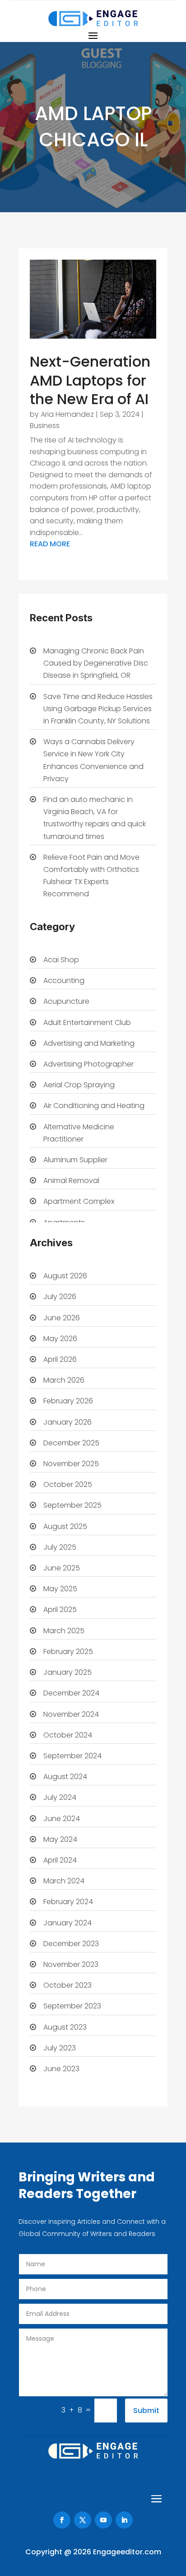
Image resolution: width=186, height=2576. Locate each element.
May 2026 (60, 1339)
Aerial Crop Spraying (79, 1085)
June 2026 (62, 1318)
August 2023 (65, 2027)
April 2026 (60, 1359)
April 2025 (60, 1609)
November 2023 (71, 1964)
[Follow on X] (83, 2520)
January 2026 (67, 1422)
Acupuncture (66, 1001)
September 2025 (72, 1505)
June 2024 (62, 1819)
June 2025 (62, 1568)
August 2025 (65, 1526)
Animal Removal (71, 1181)
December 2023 (71, 1944)
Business (45, 426)
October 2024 (68, 1735)
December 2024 (71, 1693)
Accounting (64, 981)
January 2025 (67, 1672)
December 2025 (71, 1443)
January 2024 (67, 1923)
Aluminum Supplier (75, 1160)
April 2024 (60, 1860)
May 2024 (60, 1839)
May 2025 (60, 1589)
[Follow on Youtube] (103, 2520)
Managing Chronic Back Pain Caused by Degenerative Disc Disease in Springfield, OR (96, 663)
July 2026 (60, 1297)
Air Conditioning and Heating (94, 1106)
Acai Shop (61, 960)
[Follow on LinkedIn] (124, 2520)
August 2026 (65, 1276)
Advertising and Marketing (89, 1043)
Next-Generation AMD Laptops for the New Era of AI (90, 380)
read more (50, 544)
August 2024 (65, 1777)
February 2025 (68, 1651)
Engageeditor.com (127, 2552)
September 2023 (72, 2006)
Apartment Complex (79, 1201)
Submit (146, 2411)
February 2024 (68, 1902)
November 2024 (71, 1714)
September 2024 (72, 1756)
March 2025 (64, 1631)
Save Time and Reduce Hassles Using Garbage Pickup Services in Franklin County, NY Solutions (98, 709)
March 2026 (64, 1380)
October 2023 (67, 1985)
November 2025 (71, 1464)
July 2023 (60, 2048)
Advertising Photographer (88, 1064)
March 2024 (64, 1881)
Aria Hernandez (67, 414)
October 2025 (68, 1484)
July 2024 (60, 1797)
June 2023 (61, 2069)
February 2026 (68, 1401)
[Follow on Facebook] (62, 2520)
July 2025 (60, 1547)
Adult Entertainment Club (87, 1022)
